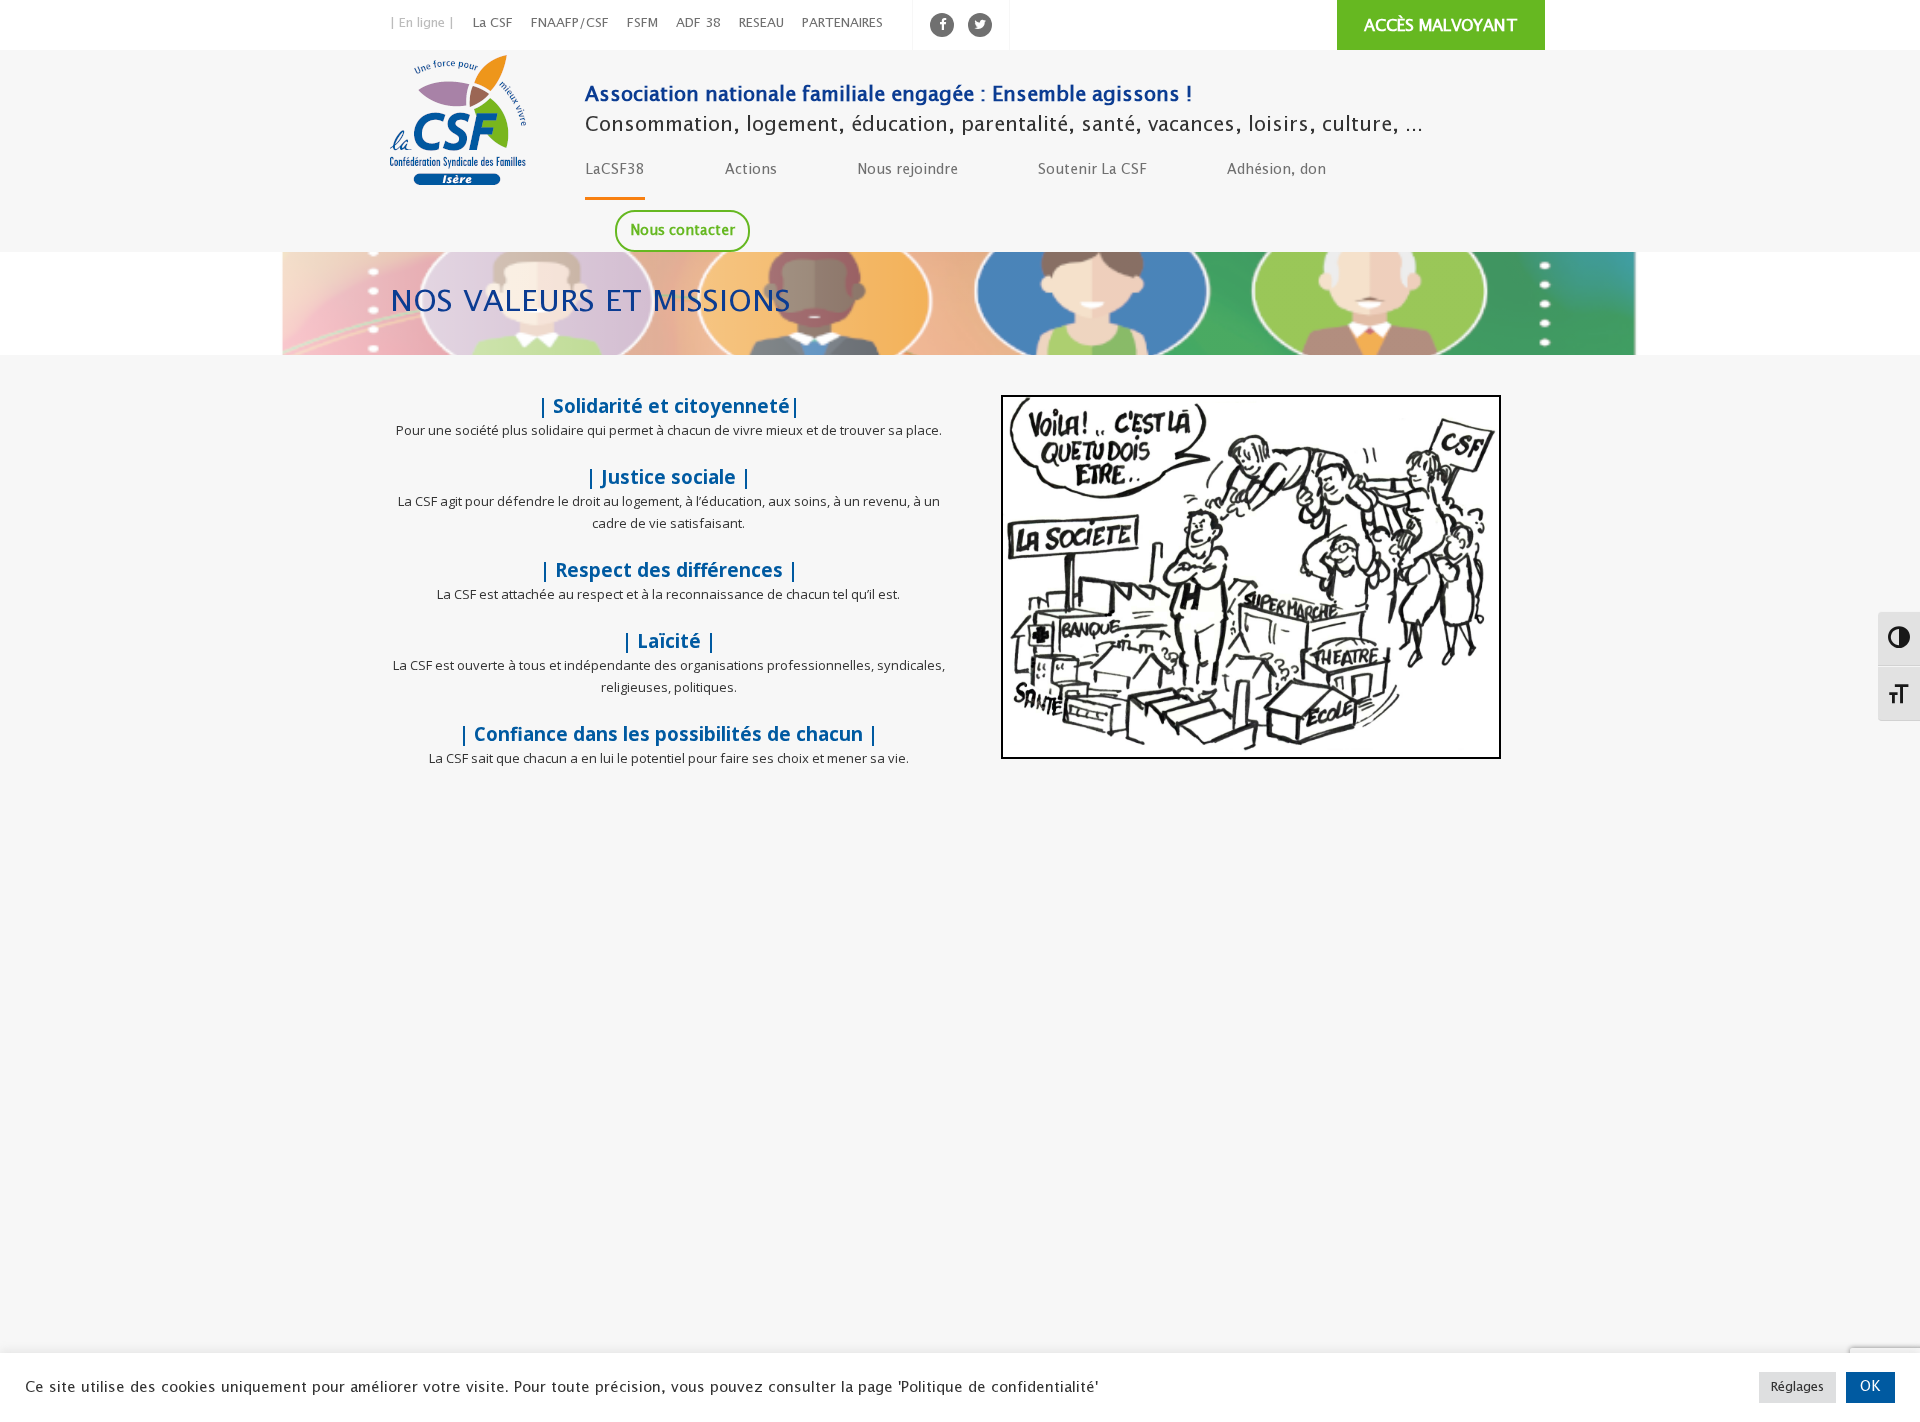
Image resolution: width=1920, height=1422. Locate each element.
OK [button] (1870, 1387)
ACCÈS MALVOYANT (1441, 26)
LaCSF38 (615, 170)
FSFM (642, 23)
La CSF (493, 23)
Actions (751, 170)
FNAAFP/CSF (570, 23)
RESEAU (761, 23)
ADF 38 (698, 23)
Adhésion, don (1276, 170)
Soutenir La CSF (1092, 170)
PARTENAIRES (842, 23)
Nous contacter (682, 231)
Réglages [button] (1797, 1387)
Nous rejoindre (907, 170)
